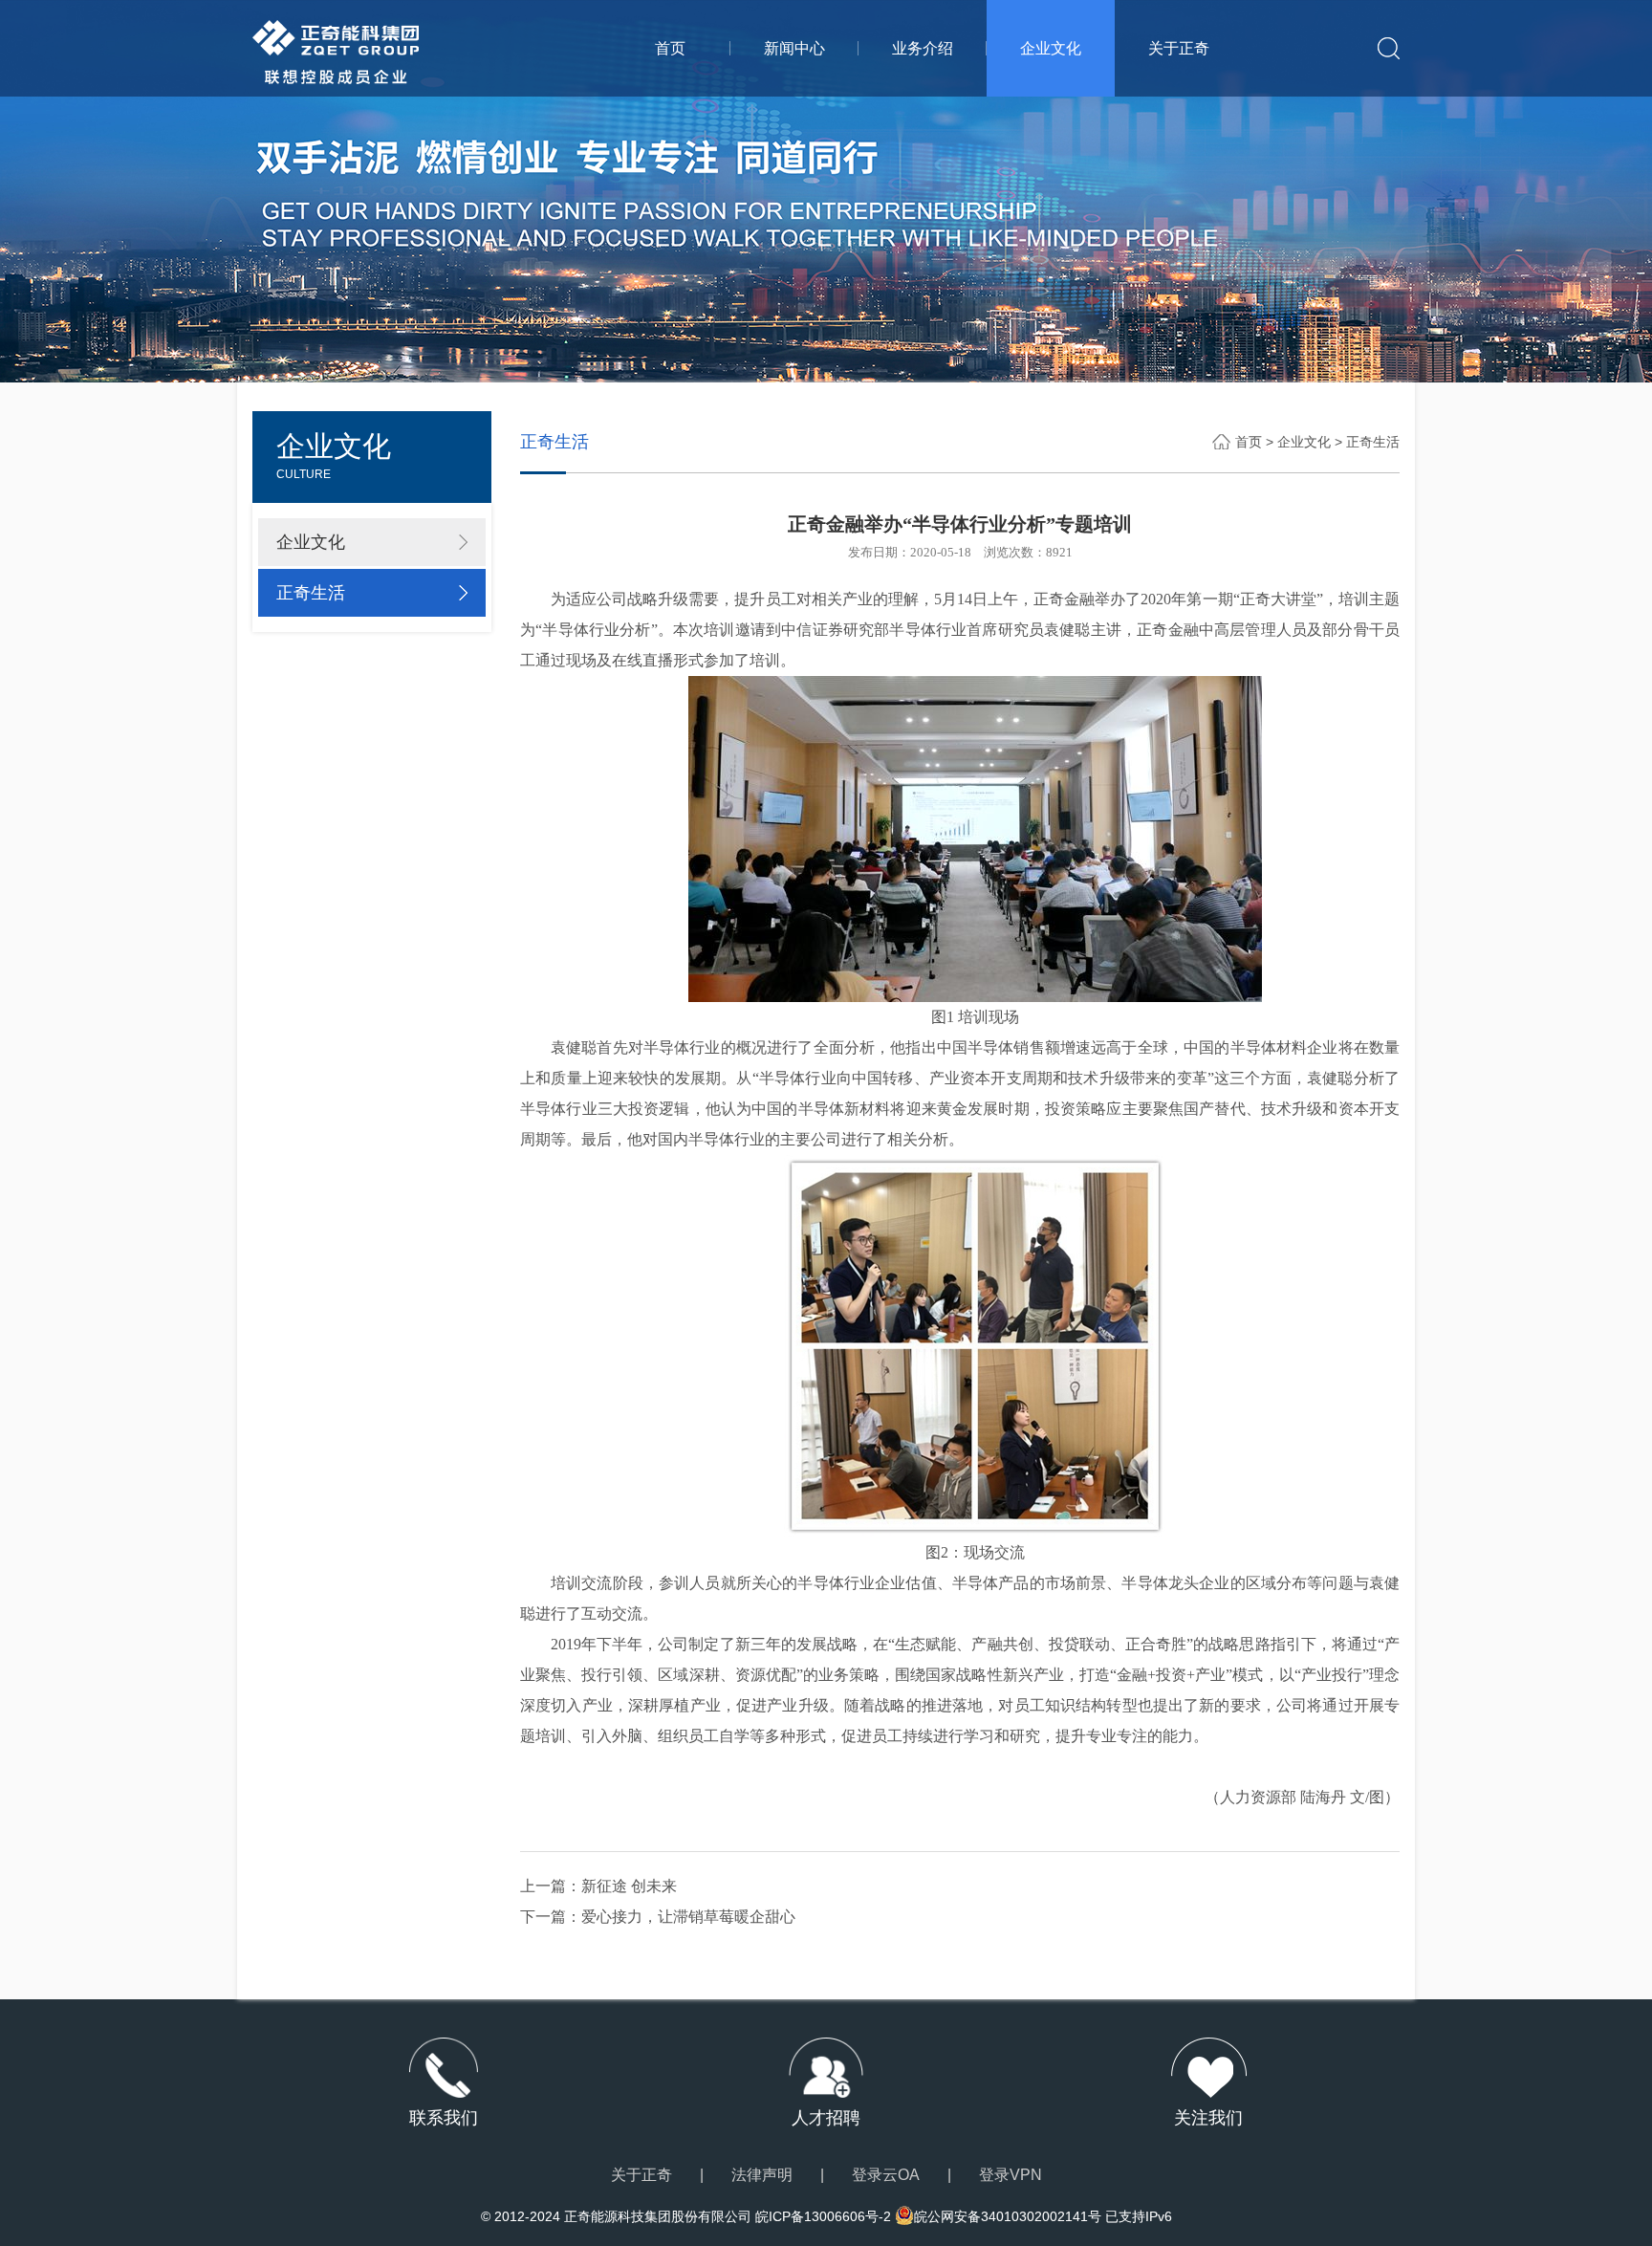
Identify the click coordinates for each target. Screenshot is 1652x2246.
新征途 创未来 (629, 1886)
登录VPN (1011, 2175)
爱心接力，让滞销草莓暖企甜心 (688, 1917)
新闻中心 (794, 48)
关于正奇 (1179, 48)
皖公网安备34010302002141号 (1008, 2216)
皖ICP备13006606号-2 (823, 2216)
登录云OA (886, 2175)
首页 (670, 48)
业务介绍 (923, 48)
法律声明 (762, 2175)
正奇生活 (311, 593)
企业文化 (1051, 48)
